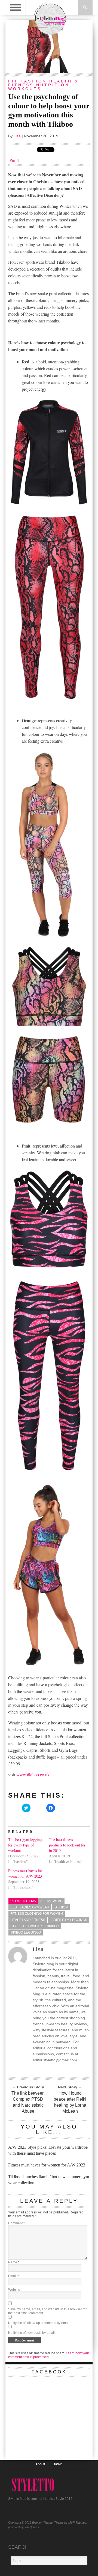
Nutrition (53, 85)
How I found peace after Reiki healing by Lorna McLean (70, 2102)
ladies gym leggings (68, 1920)
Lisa (17, 136)
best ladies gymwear (30, 1907)
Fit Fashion (27, 81)
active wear (51, 1901)
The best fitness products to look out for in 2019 (67, 1845)
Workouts (25, 89)
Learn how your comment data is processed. (49, 2355)
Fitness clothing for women (37, 1914)
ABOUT (40, 2464)
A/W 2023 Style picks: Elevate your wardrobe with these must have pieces (48, 2150)
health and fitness (28, 1920)
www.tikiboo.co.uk (33, 1775)
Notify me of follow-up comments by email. (39, 2323)
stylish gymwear (26, 1926)
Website (14, 2290)
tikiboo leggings (26, 1932)
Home (58, 2464)
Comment (16, 2223)
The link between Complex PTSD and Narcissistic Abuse (28, 2102)
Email (13, 2276)
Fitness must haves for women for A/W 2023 (25, 1873)
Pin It (14, 160)
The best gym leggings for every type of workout (26, 1845)
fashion (61, 1907)
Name (14, 2262)
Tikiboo (53, 1926)
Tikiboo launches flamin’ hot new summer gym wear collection (49, 2180)
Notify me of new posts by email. (32, 2333)
